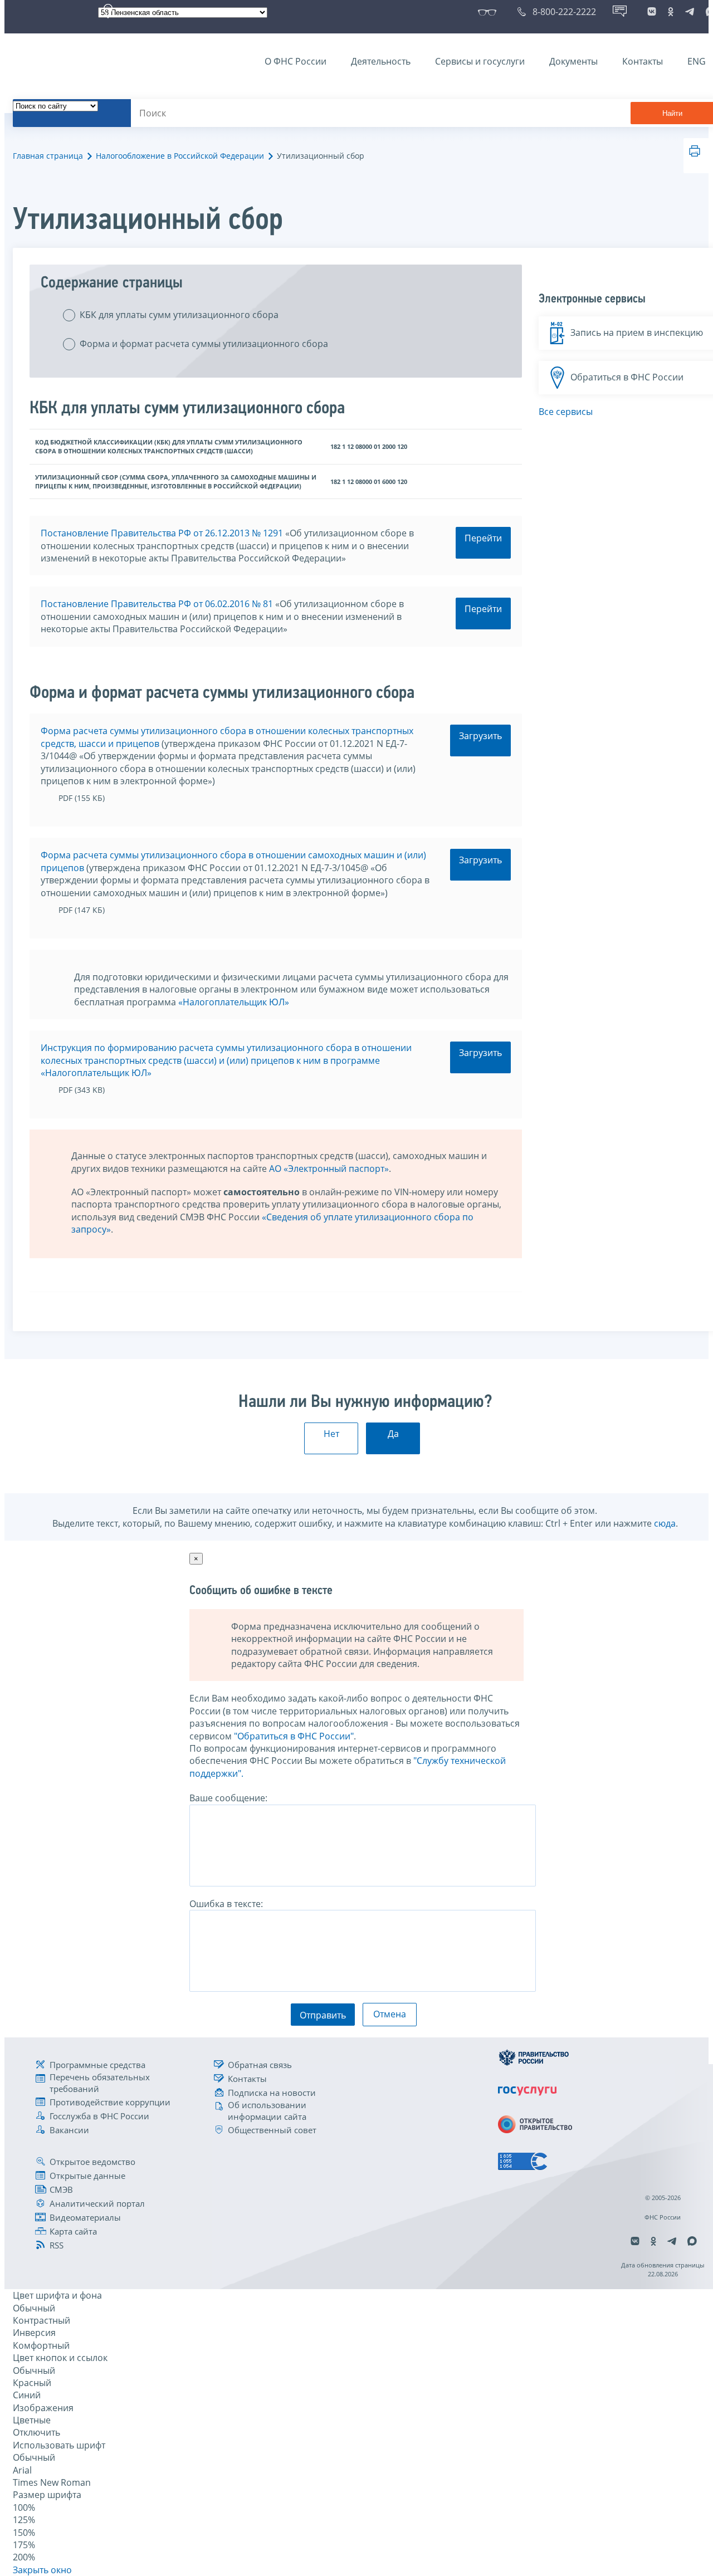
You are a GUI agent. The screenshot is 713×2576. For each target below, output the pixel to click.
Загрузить (480, 736)
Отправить (323, 2015)
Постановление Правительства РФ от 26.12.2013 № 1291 (162, 533)
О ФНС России (296, 61)
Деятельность (381, 61)
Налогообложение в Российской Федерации (180, 156)
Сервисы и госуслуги (480, 61)
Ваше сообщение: (228, 1798)
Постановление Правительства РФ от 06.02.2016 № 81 (157, 604)
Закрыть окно (42, 2570)
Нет (331, 1434)
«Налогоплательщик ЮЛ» (234, 1002)
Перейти (483, 538)
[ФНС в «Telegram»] (690, 12)
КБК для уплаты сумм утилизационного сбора (179, 315)
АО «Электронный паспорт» (329, 1169)
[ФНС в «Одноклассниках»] (671, 12)
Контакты (643, 61)
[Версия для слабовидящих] (489, 12)
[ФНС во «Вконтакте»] (652, 12)
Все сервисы (566, 412)
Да (393, 1434)
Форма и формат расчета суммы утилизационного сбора (204, 344)
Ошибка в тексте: (226, 1904)
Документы (573, 61)
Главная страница (48, 156)
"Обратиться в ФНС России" (294, 1736)
